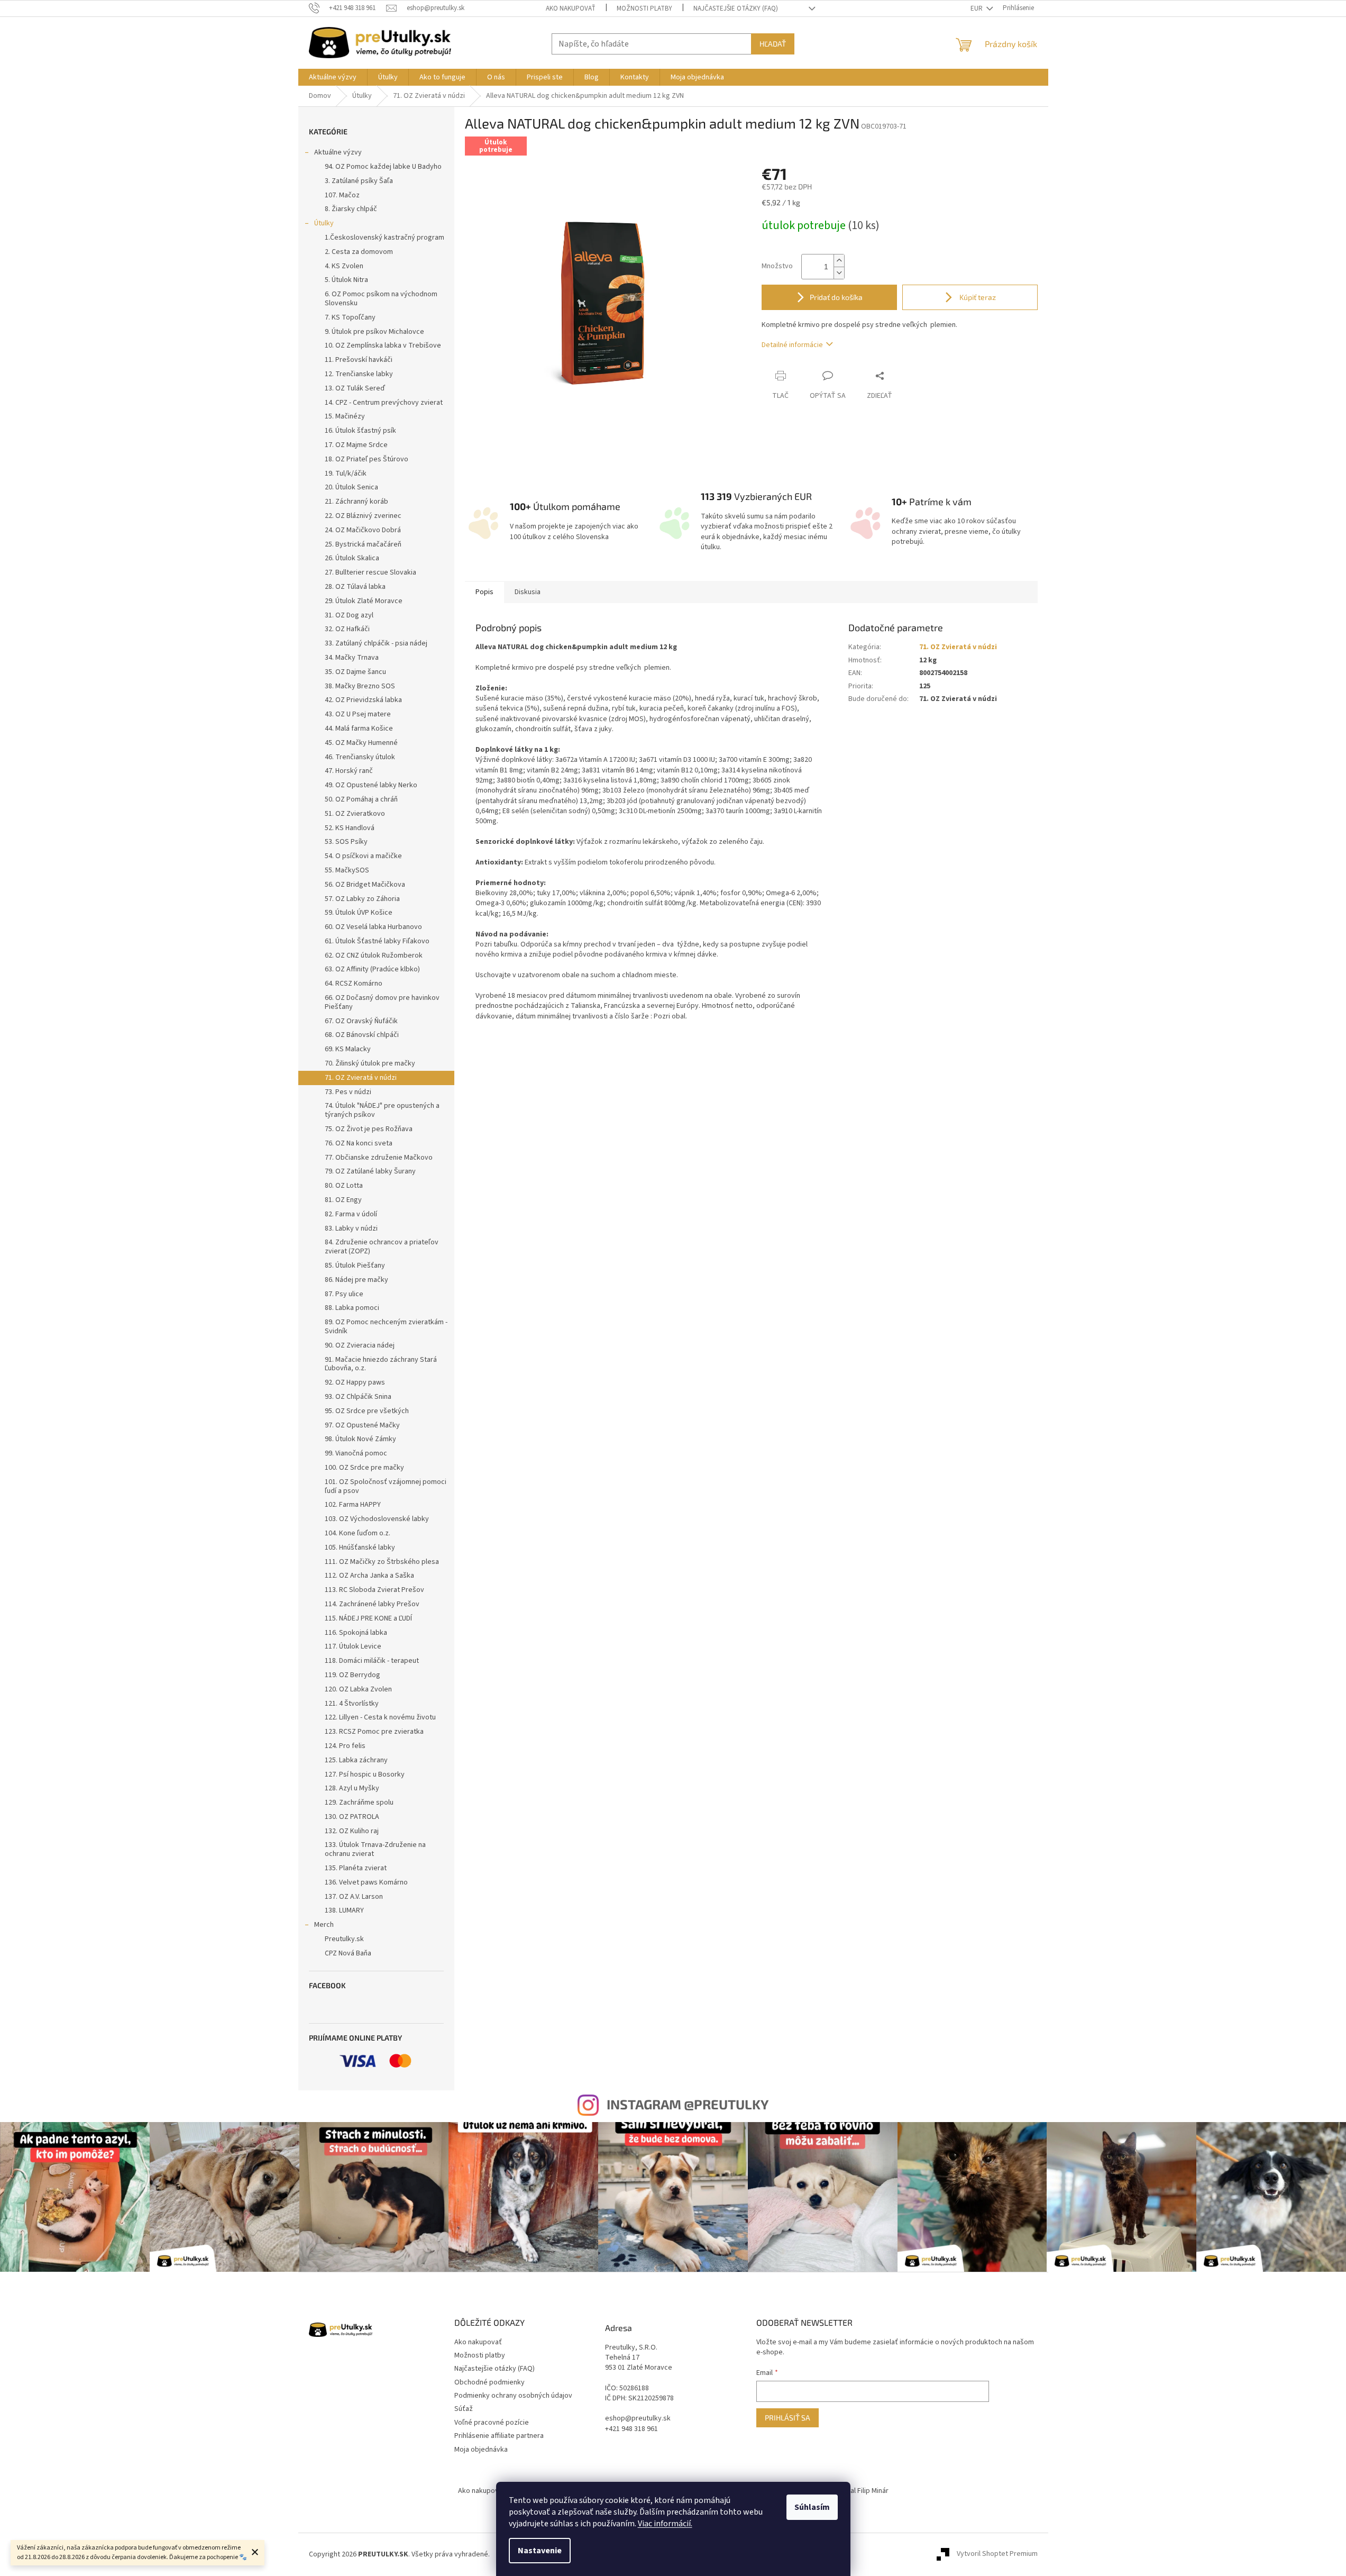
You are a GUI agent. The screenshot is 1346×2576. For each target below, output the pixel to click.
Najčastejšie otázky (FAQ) (736, 8)
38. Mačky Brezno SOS (360, 686)
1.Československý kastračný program (384, 238)
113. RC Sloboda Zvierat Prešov (374, 1590)
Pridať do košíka (836, 297)
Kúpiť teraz (977, 297)
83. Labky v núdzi (351, 1228)
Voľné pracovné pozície (492, 2423)
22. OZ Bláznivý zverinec (363, 516)
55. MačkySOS (347, 870)
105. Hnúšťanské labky (360, 1548)
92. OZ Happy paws (355, 1382)
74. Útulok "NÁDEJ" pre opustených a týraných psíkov (382, 1110)
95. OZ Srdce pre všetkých (367, 1411)
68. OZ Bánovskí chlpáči (362, 1035)
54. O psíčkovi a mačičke (363, 856)
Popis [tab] (484, 592)
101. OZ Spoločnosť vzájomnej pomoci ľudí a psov (386, 1486)
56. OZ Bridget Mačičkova (365, 885)
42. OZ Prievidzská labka (363, 700)
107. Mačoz (342, 195)
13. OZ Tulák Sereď (355, 388)
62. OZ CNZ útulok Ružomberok (374, 955)
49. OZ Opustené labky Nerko (371, 785)
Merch (324, 1925)
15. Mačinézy (345, 416)
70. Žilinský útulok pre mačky (370, 1063)
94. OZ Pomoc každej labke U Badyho (383, 167)
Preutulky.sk (344, 1939)
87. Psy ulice (344, 1294)
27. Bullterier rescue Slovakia (370, 572)
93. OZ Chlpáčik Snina (358, 1397)
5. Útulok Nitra (346, 280)
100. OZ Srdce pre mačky (364, 1468)
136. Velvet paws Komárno (366, 1882)
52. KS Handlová (350, 828)
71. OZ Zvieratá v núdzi (361, 1078)
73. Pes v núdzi (348, 1092)
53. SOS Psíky (346, 842)
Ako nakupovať (571, 8)
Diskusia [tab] (528, 592)
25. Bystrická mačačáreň (363, 544)
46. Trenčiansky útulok (360, 757)
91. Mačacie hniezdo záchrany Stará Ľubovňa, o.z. (381, 1364)
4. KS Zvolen (344, 266)
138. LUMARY (344, 1910)
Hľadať (773, 44)
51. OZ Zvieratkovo (355, 814)
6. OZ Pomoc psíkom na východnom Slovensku (381, 299)
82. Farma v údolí (351, 1214)
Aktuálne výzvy (338, 152)
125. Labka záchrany (356, 1760)
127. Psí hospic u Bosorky (365, 1774)
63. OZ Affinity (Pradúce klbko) (372, 969)
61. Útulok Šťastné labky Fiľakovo (377, 941)
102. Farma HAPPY (353, 1505)
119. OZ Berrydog (352, 1675)
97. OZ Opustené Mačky (362, 1425)
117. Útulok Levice (353, 1646)
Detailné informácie (792, 345)
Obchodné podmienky (489, 2382)
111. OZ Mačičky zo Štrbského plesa (382, 1562)
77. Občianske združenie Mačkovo (379, 1158)
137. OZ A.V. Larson (354, 1897)
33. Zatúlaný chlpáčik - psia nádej (376, 643)
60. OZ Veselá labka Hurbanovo (373, 927)
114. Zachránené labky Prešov (372, 1604)
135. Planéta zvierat (356, 1868)
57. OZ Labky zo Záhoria (362, 899)
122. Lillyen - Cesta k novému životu (380, 1717)
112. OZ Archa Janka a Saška (369, 1576)
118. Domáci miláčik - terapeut (372, 1661)
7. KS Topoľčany (350, 317)
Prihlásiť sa (788, 2418)
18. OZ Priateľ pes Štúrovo (367, 459)
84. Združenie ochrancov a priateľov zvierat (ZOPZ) (382, 1247)
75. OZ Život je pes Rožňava (369, 1129)
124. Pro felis (345, 1746)
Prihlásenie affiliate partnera (499, 2436)
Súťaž (464, 2409)
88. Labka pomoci (352, 1308)
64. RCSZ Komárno (354, 984)
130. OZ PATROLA (352, 1817)
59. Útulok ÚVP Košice (359, 913)
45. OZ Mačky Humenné (361, 743)
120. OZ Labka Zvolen (358, 1689)
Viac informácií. (665, 2524)
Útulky (324, 223)
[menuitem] (333, 77)
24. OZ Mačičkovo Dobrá (363, 530)
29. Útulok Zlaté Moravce (364, 601)
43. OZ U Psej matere (358, 714)
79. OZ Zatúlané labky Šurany (370, 1171)
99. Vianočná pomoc (356, 1453)
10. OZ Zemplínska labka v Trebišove (383, 345)
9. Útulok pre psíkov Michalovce (374, 332)
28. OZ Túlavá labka (355, 587)
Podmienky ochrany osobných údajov (513, 2396)
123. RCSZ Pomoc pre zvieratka (374, 1732)
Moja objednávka (481, 2450)
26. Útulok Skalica (352, 558)
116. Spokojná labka (356, 1633)
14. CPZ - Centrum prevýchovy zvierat (384, 403)
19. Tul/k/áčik (346, 474)
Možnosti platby (644, 8)
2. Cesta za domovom (359, 252)
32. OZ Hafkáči (347, 629)
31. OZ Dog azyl (349, 615)
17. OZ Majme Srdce (356, 445)
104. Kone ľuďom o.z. (358, 1533)
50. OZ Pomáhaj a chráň (361, 799)
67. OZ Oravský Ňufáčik (361, 1021)
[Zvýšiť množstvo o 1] (839, 261)
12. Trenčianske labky (359, 374)
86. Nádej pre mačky (356, 1280)
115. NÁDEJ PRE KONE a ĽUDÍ (368, 1618)
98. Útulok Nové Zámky (360, 1439)
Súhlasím (812, 2507)
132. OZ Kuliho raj (352, 1831)
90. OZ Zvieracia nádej (360, 1345)
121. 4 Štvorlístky (352, 1704)
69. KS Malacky (348, 1049)
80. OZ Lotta (344, 1186)
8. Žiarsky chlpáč (351, 209)
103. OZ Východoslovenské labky (377, 1519)
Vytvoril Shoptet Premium (997, 2554)
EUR (977, 8)
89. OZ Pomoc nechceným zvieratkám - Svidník (386, 1327)
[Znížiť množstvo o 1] (839, 273)
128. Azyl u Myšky (352, 1788)
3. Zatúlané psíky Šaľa (359, 181)
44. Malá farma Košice (359, 729)
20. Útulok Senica (351, 487)
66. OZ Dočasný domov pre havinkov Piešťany (382, 1002)
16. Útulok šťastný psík (360, 431)
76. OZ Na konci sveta (359, 1143)
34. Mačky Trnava (352, 658)
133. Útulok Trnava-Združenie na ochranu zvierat (375, 1849)
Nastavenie (540, 2551)
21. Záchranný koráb (356, 502)
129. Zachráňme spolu (359, 1803)
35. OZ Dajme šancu (355, 672)
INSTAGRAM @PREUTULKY (688, 2104)
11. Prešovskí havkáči (359, 360)
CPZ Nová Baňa (348, 1953)
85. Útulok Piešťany (355, 1266)
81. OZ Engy (343, 1200)
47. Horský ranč (349, 771)
